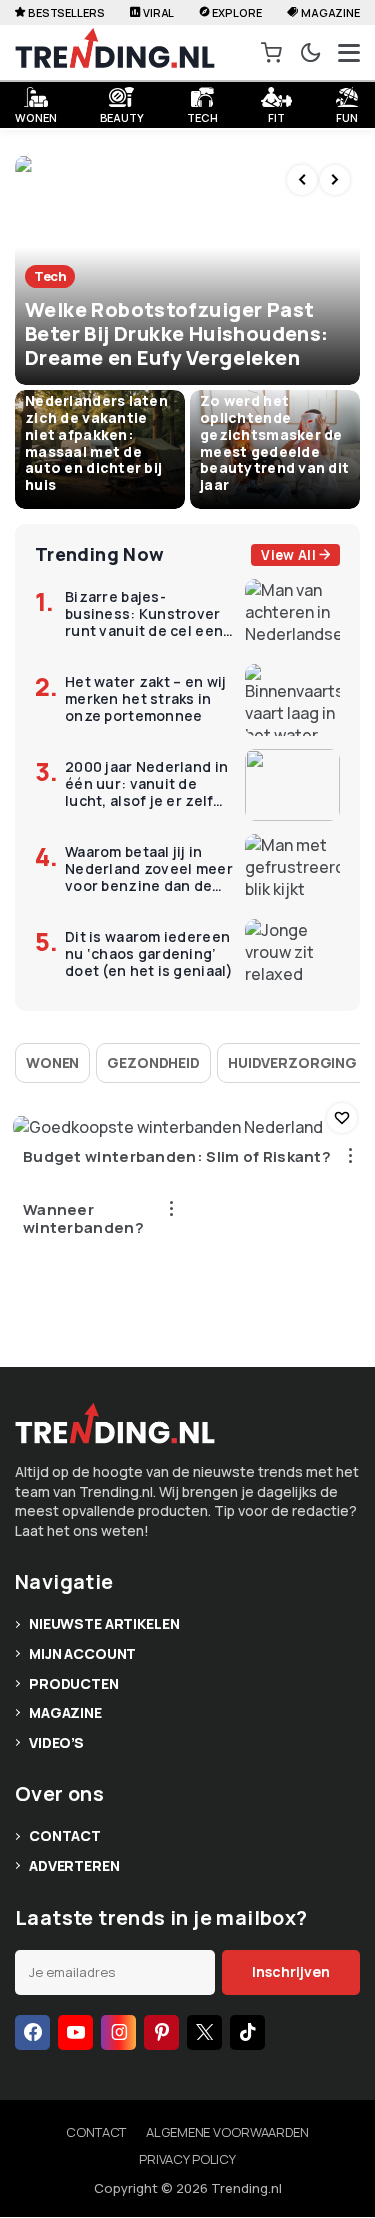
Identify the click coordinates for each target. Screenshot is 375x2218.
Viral (158, 12)
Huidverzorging (292, 1062)
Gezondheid (153, 1062)
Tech (202, 115)
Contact (65, 1835)
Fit (276, 115)
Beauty (122, 115)
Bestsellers (66, 12)
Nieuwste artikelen (104, 1623)
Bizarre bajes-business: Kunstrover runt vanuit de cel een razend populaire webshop (144, 614)
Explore (236, 12)
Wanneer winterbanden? (83, 1219)
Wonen (52, 1062)
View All (288, 555)
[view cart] (271, 53)
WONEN (35, 115)
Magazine (330, 12)
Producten (74, 1683)
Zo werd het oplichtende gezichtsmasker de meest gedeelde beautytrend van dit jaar (274, 442)
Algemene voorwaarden (227, 2132)
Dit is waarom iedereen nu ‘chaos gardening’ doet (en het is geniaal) (149, 954)
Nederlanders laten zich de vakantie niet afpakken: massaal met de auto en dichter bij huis (96, 442)
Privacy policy (187, 2159)
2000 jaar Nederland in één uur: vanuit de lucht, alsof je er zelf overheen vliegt (146, 784)
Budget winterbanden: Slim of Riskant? (177, 1157)
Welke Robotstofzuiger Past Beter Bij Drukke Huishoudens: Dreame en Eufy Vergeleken (177, 333)
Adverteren (74, 1865)
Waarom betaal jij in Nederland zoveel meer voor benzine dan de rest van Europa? (149, 869)
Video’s (56, 1742)
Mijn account (82, 1653)
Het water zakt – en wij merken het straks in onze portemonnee (145, 699)
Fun (347, 115)
